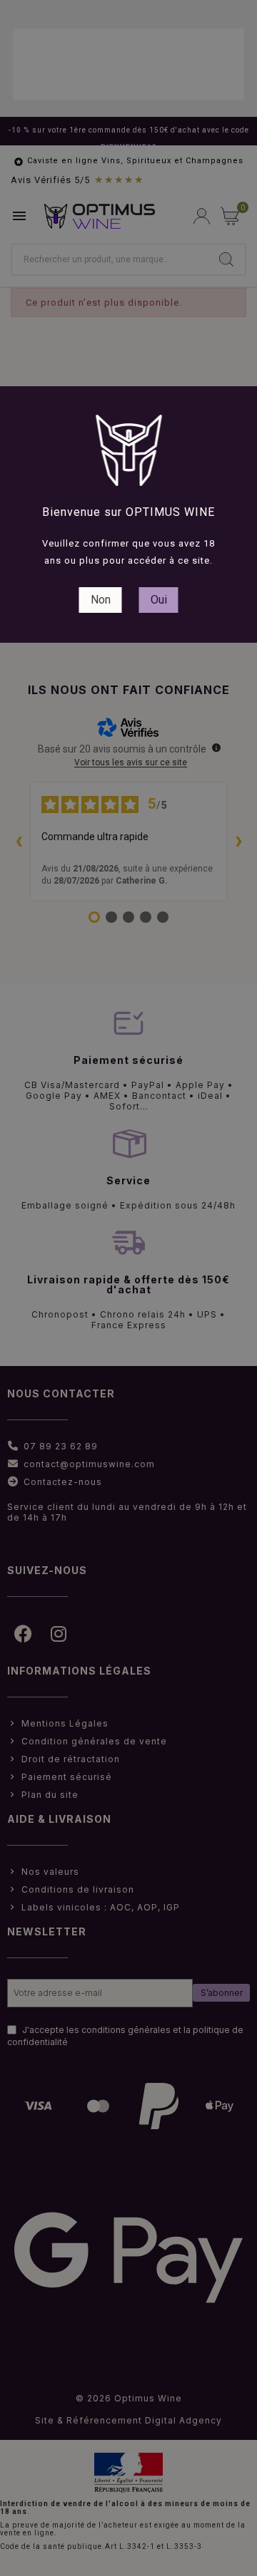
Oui (159, 600)
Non (101, 600)
